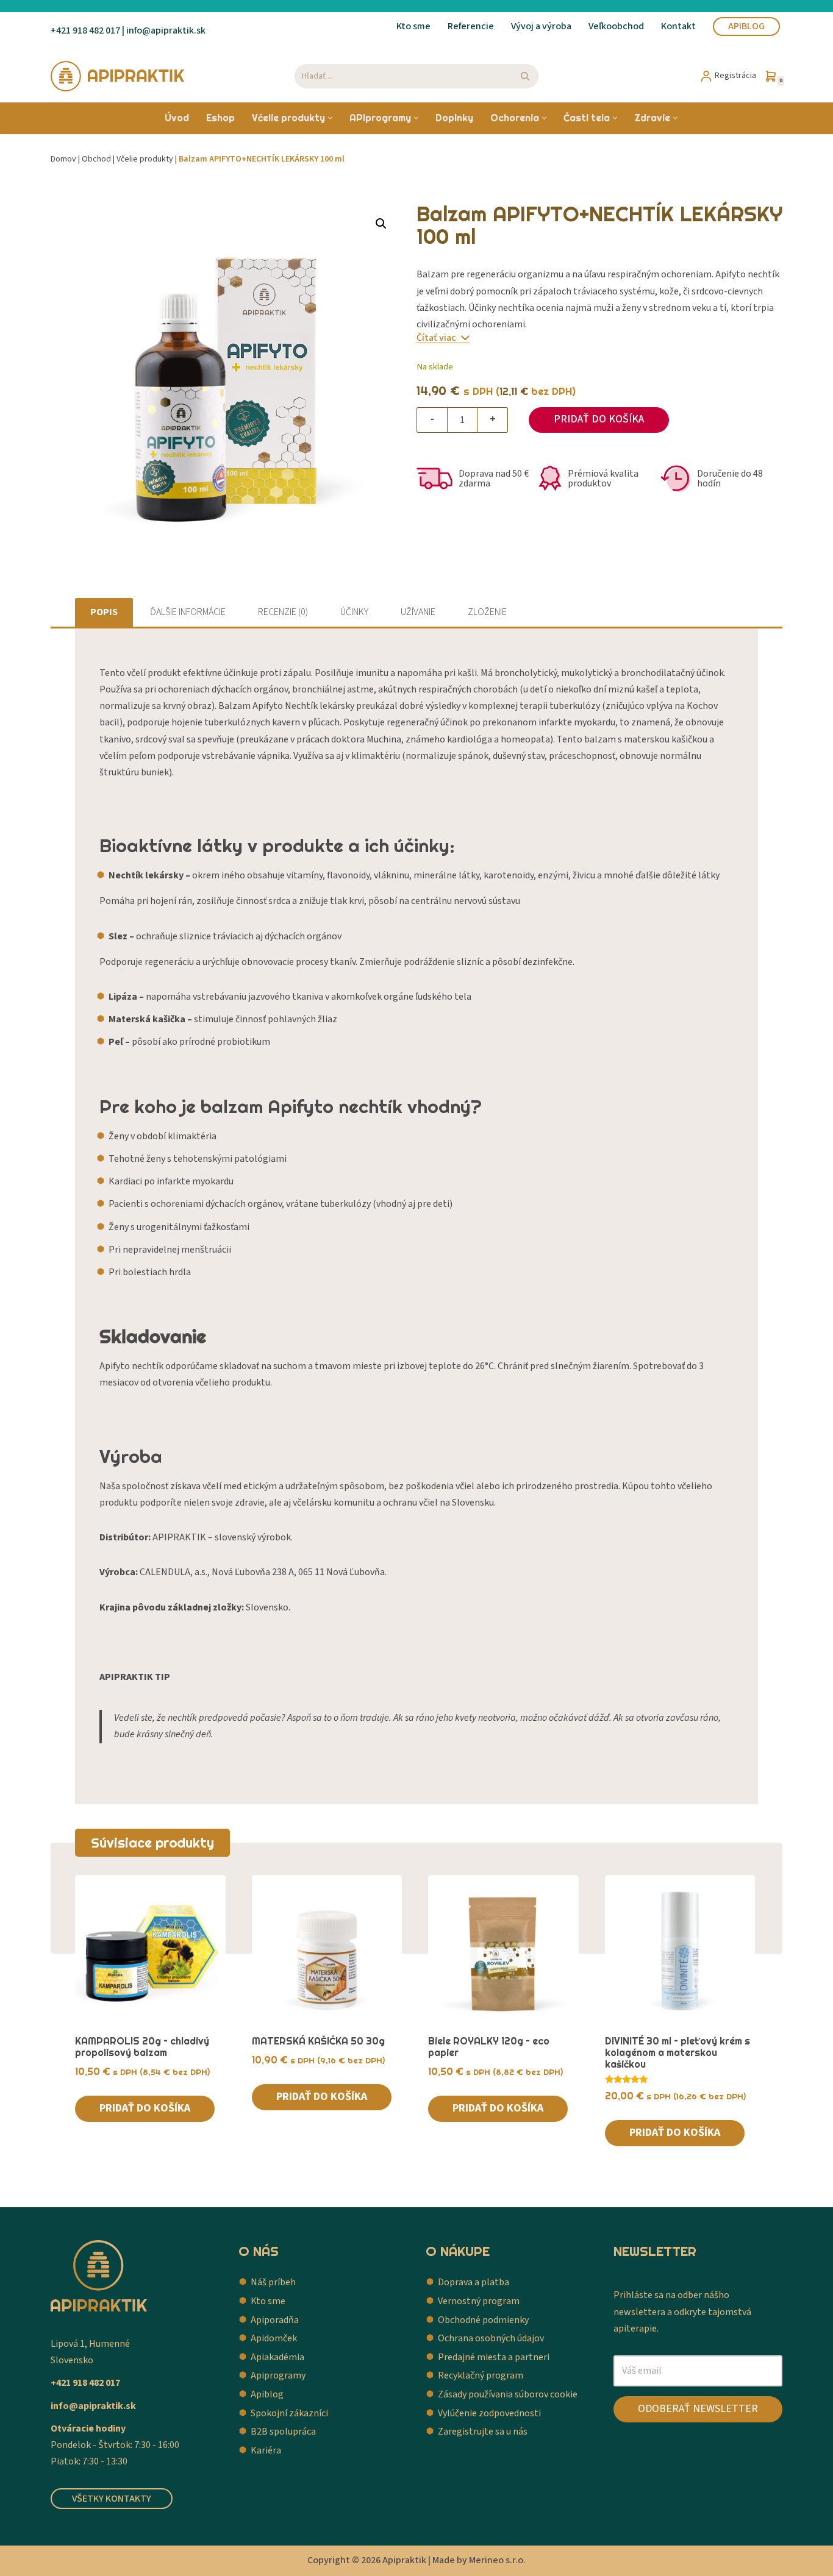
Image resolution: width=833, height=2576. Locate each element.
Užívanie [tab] (418, 612)
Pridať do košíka (599, 419)
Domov (63, 159)
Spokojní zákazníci (289, 2413)
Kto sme (413, 26)
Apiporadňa (275, 2320)
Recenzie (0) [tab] (283, 612)
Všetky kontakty (112, 2499)
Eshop (220, 118)
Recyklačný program (481, 2375)
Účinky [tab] (354, 612)
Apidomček (274, 2338)
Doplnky (454, 118)
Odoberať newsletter (698, 2409)
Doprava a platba (474, 2282)
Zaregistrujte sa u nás (483, 2432)
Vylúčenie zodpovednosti (489, 2413)
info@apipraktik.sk (93, 2406)
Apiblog (746, 26)
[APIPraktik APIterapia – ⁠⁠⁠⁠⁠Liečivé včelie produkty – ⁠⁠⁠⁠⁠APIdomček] (118, 76)
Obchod (96, 159)
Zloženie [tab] (487, 612)
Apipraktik (404, 2560)
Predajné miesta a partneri (494, 2357)
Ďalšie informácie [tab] (188, 612)
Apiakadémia (277, 2357)
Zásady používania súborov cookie (508, 2394)
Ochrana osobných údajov (491, 2338)
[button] (330, 118)
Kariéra (266, 2450)
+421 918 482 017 (85, 30)
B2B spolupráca (283, 2432)
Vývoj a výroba (541, 26)
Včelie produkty (145, 159)
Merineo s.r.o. (497, 2560)
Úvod (177, 118)
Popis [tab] (104, 612)
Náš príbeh (273, 2282)
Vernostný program (479, 2301)
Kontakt (678, 26)
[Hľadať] (525, 76)
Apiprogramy (278, 2375)
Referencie (471, 26)
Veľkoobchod (616, 26)
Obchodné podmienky (483, 2320)
